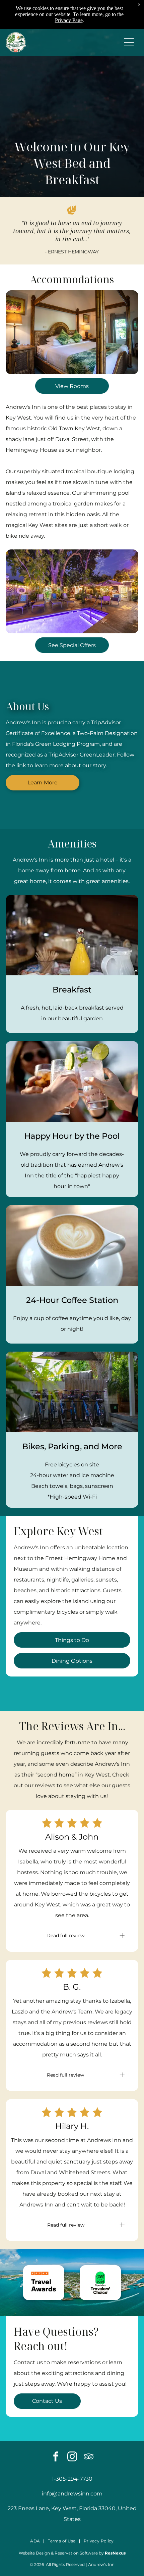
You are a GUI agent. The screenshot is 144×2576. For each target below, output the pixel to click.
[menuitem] (36, 2541)
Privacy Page (69, 20)
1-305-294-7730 (72, 2479)
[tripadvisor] (88, 2457)
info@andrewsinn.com (72, 2494)
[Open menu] (129, 42)
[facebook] (56, 2457)
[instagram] (72, 2457)
